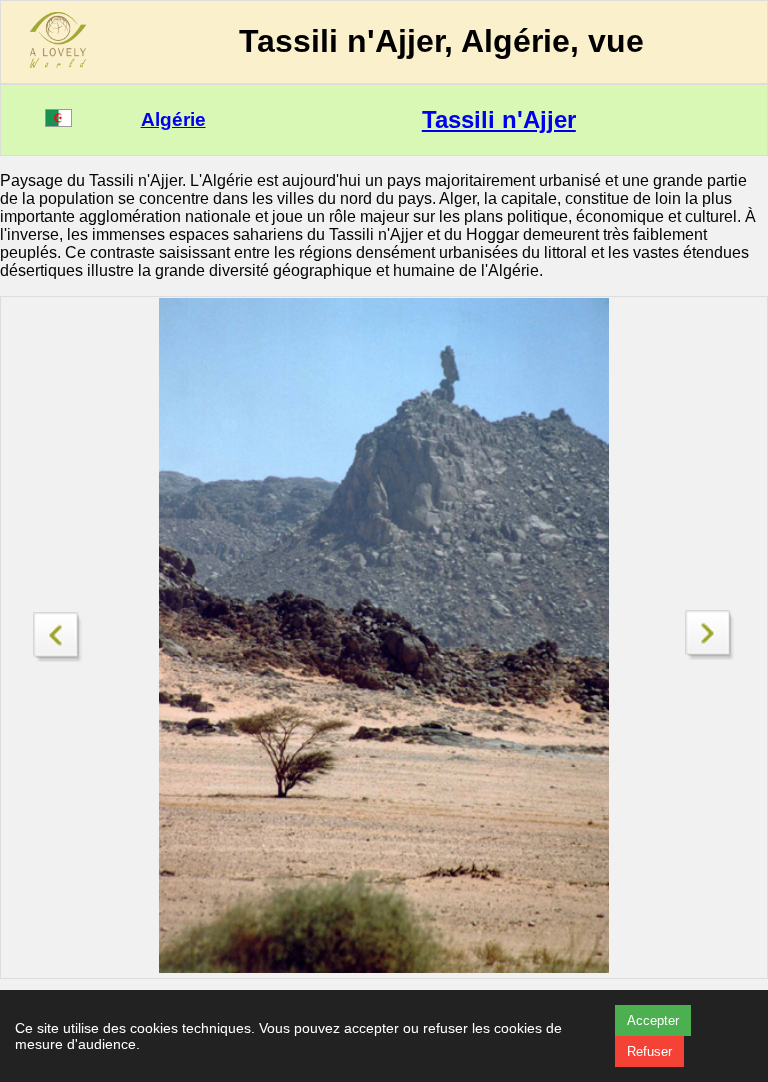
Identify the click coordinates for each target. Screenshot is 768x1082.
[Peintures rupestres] (58, 631)
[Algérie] (58, 121)
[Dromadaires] (710, 654)
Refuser (649, 1051)
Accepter (653, 1020)
